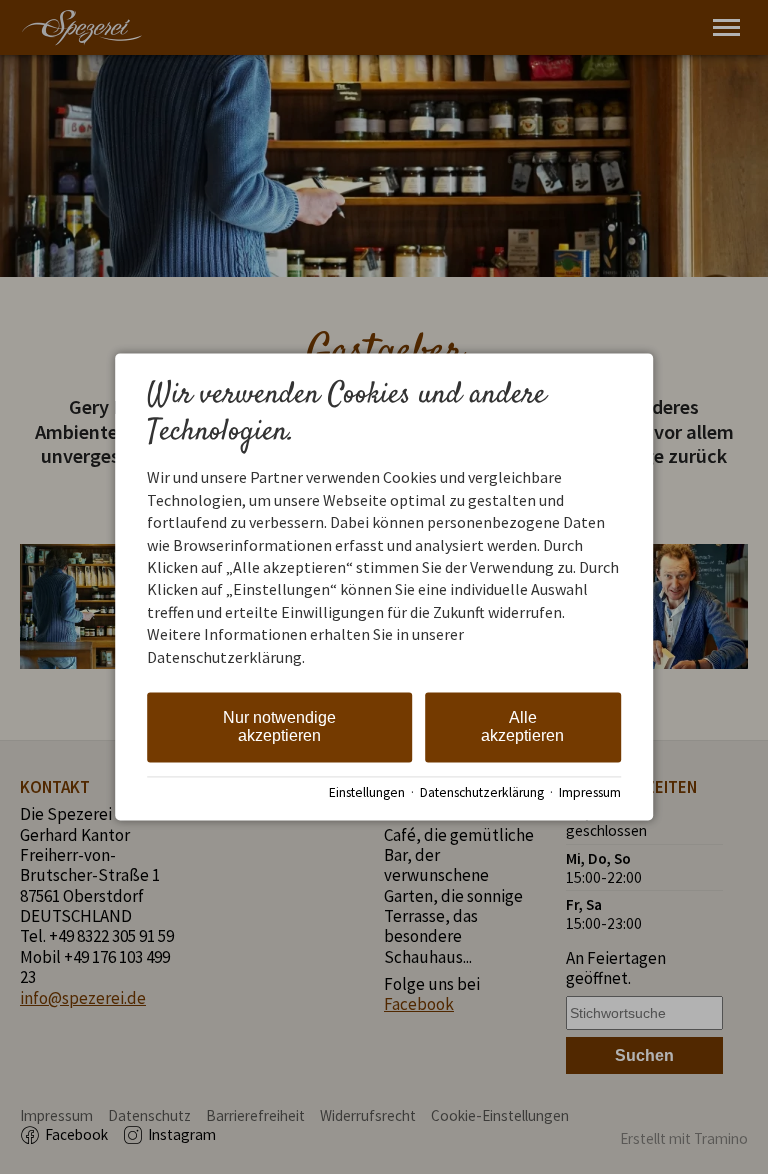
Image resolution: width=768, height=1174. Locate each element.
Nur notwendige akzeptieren (279, 726)
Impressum (590, 792)
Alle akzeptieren (522, 726)
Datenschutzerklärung (482, 792)
